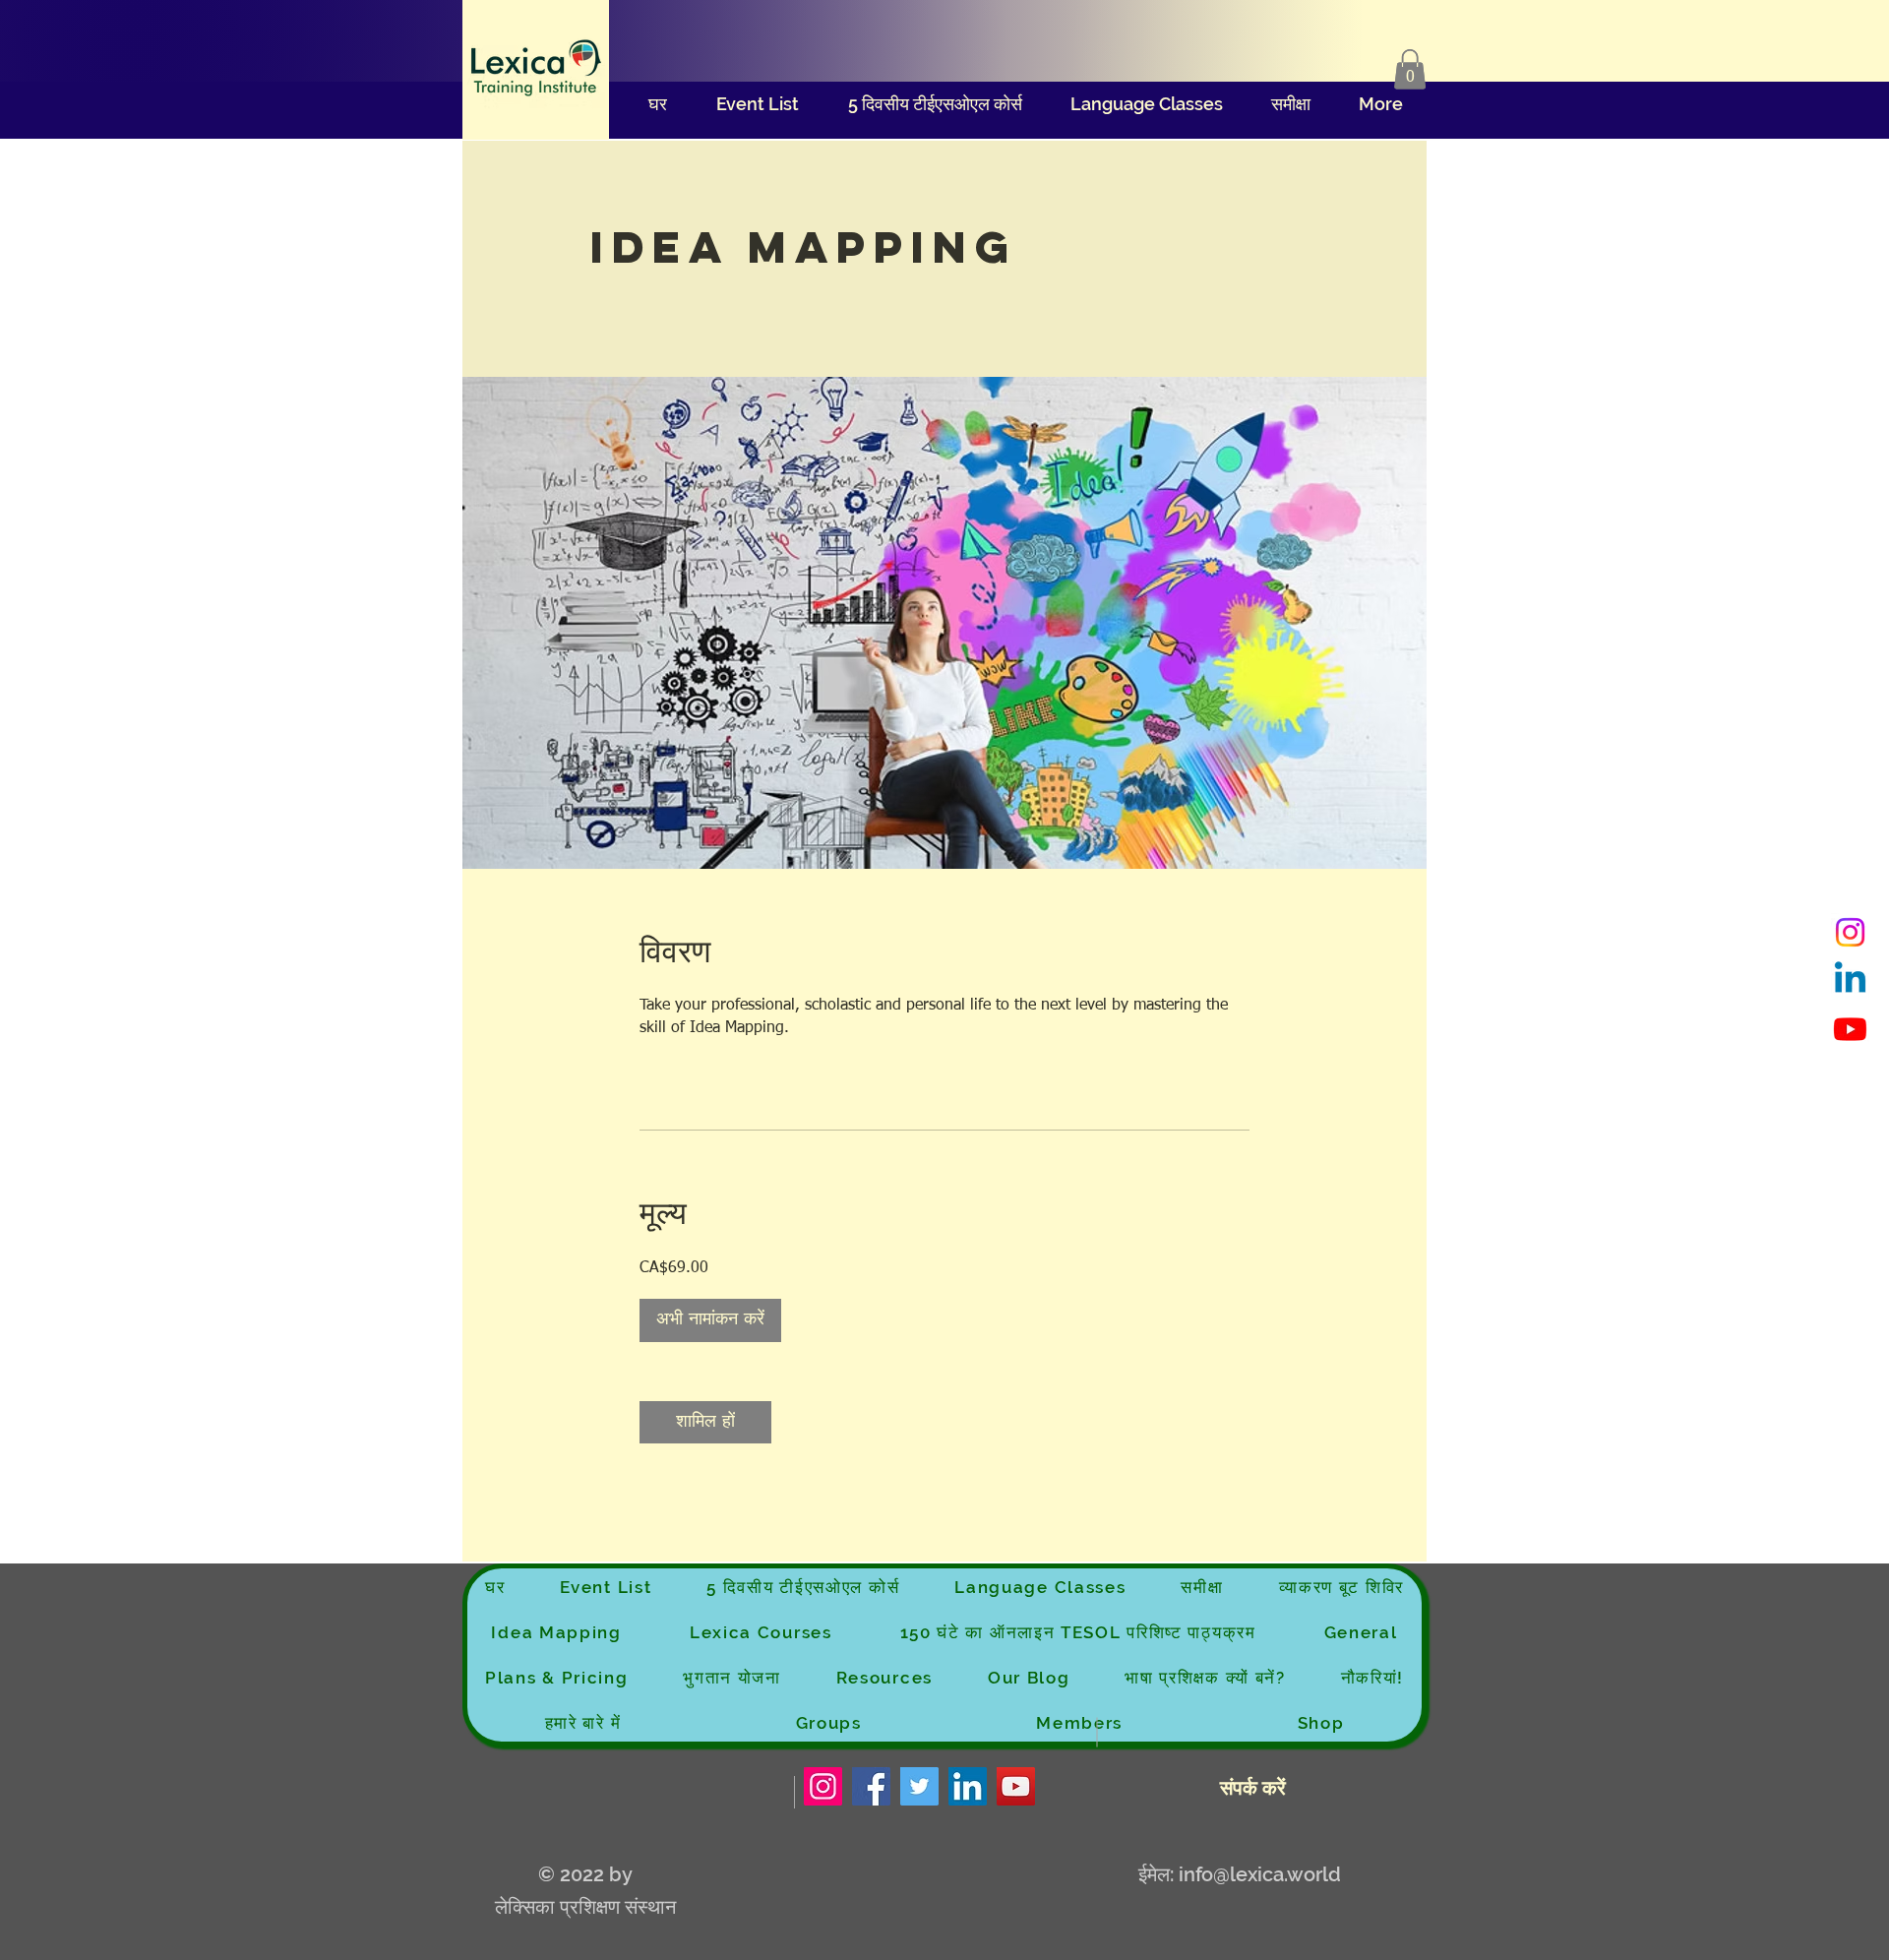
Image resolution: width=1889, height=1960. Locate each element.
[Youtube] (1850, 1029)
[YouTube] (1016, 1786)
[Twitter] (919, 1786)
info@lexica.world (1260, 1874)
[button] (1410, 69)
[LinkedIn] (968, 1786)
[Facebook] (871, 1786)
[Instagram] (1850, 932)
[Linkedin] (1850, 980)
